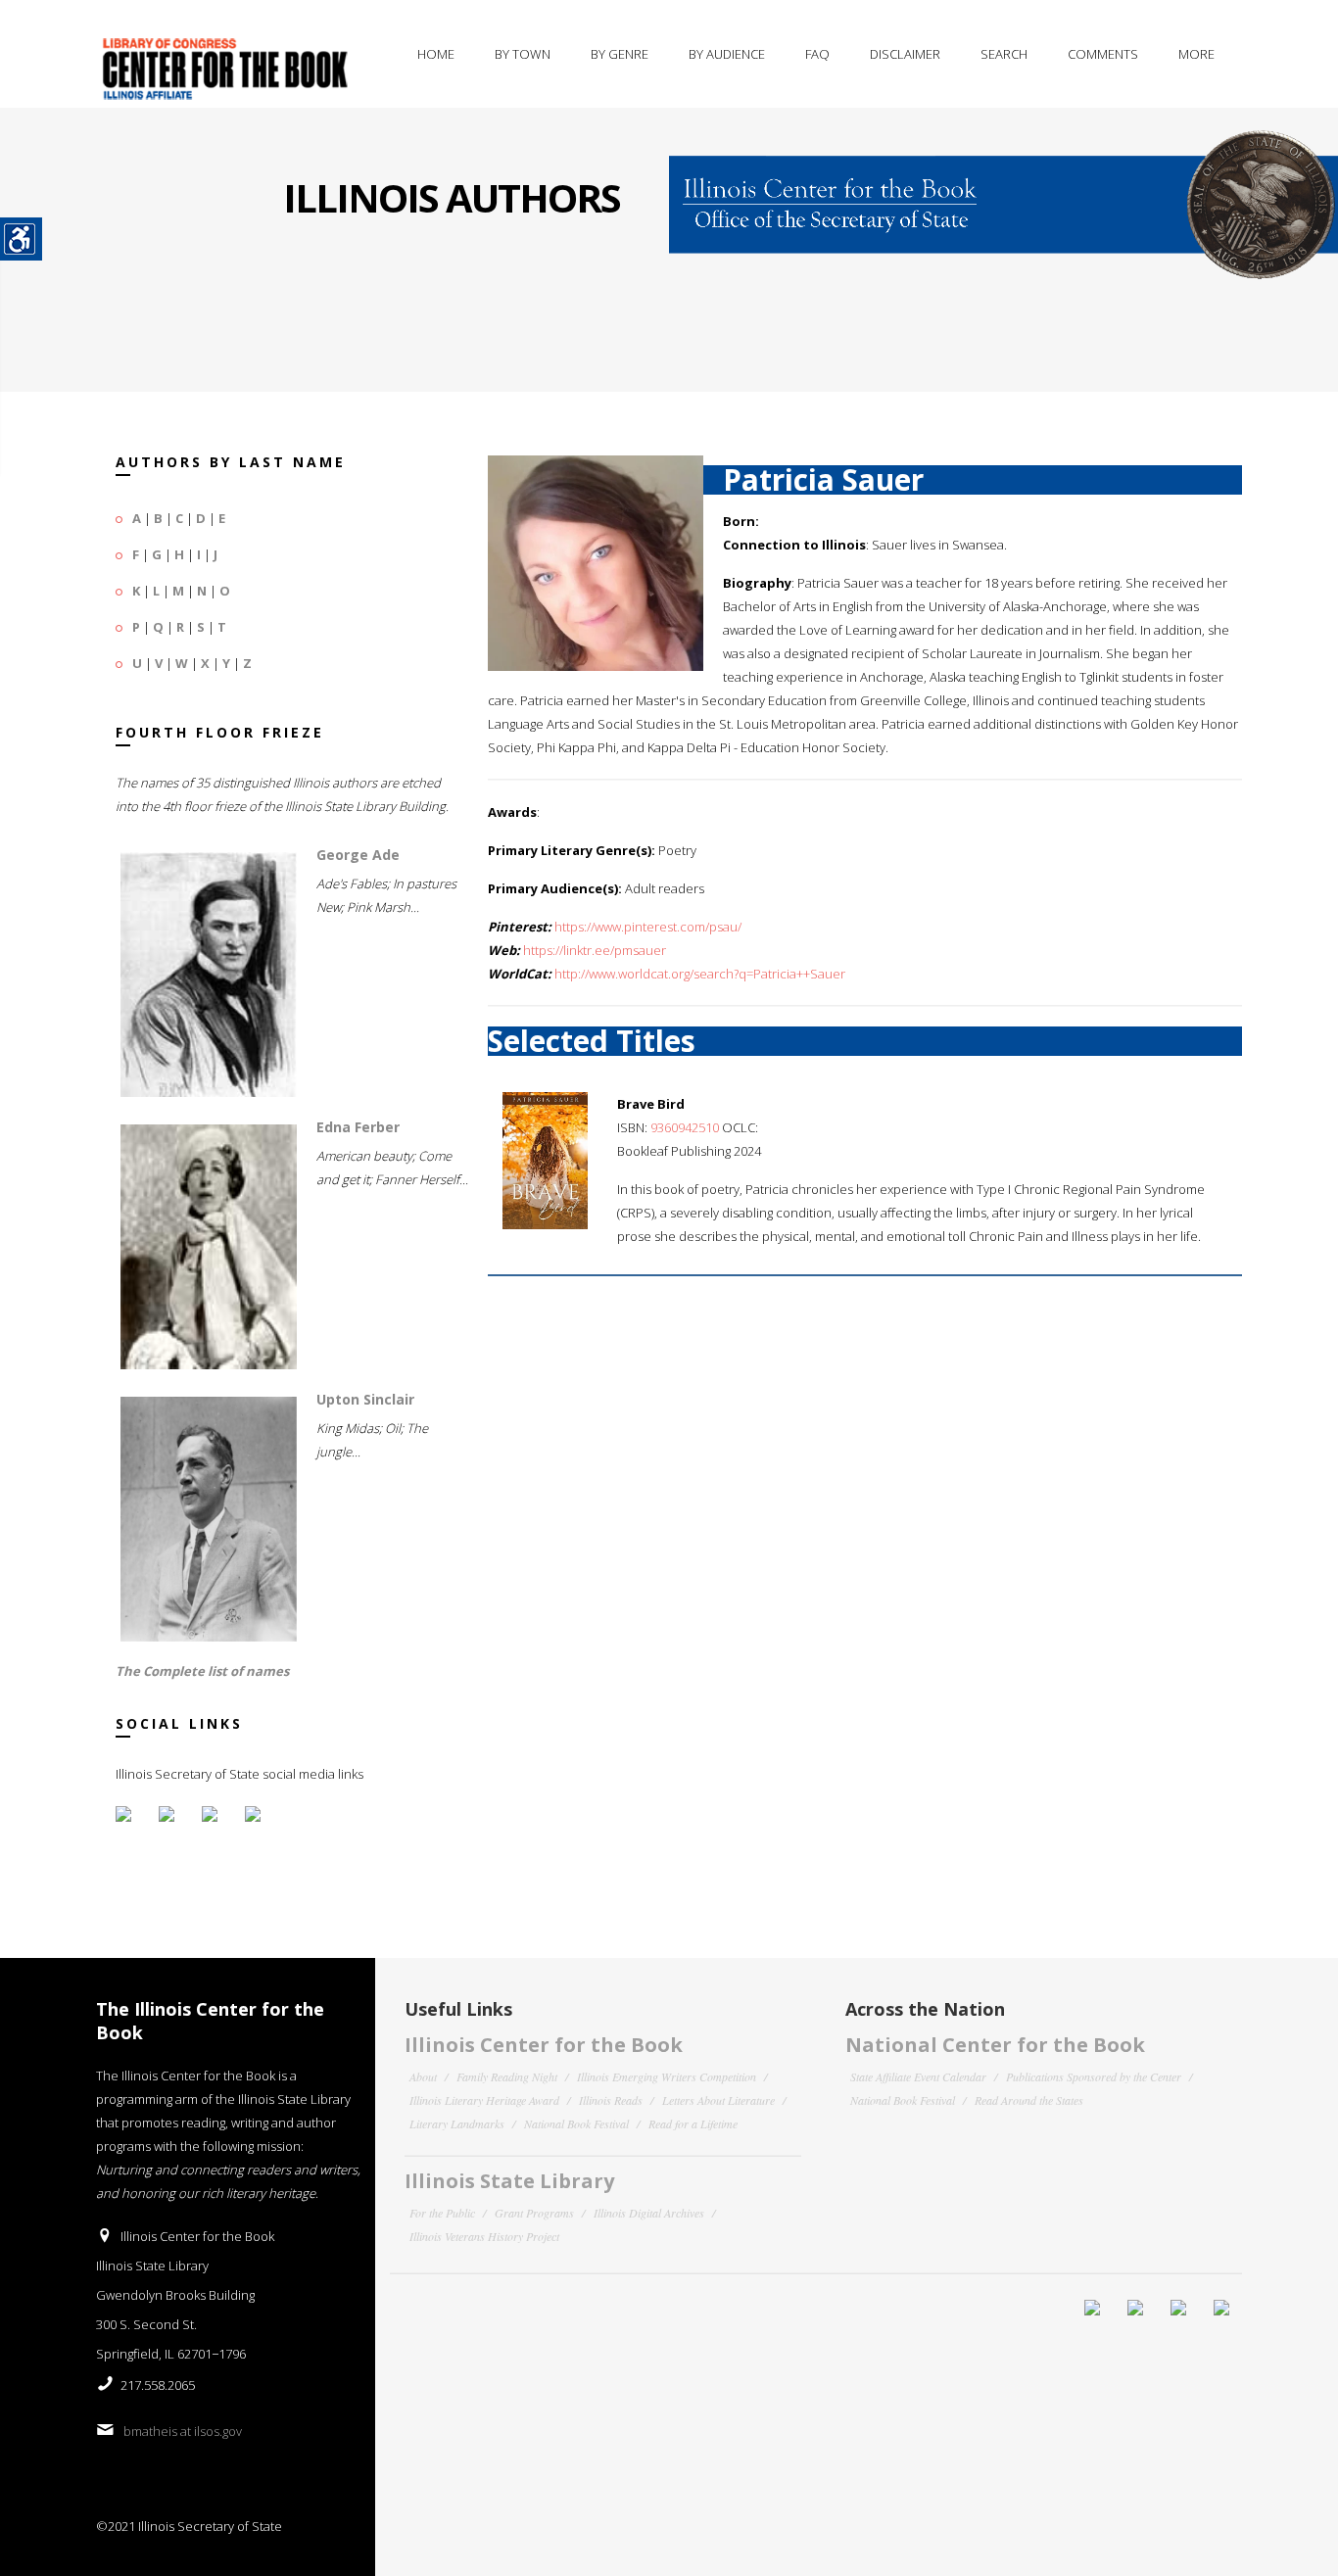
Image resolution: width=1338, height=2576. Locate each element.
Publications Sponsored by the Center (1094, 2076)
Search (1004, 54)
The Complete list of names (202, 1671)
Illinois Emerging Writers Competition (667, 2076)
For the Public (442, 2213)
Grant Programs (534, 2213)
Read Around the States (1029, 2100)
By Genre (620, 54)
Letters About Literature (718, 2100)
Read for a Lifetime (693, 2123)
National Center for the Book (995, 2045)
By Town (523, 54)
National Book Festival (576, 2123)
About (423, 2076)
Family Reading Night (507, 2076)
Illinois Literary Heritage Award (484, 2100)
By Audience (727, 54)
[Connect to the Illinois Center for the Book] (1003, 192)
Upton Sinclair (365, 1399)
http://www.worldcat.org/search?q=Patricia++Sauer (700, 974)
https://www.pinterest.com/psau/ (648, 927)
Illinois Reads (611, 2100)
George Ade (358, 855)
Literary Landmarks (457, 2123)
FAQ (817, 54)
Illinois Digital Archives (649, 2213)
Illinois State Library (509, 2181)
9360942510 (685, 1127)
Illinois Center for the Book (544, 2045)
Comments (1103, 54)
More (1196, 54)
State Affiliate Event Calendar (918, 2076)
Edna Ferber (358, 1127)
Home (436, 54)
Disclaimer (905, 54)
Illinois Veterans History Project (484, 2236)
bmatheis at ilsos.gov (183, 2431)
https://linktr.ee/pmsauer (595, 950)
